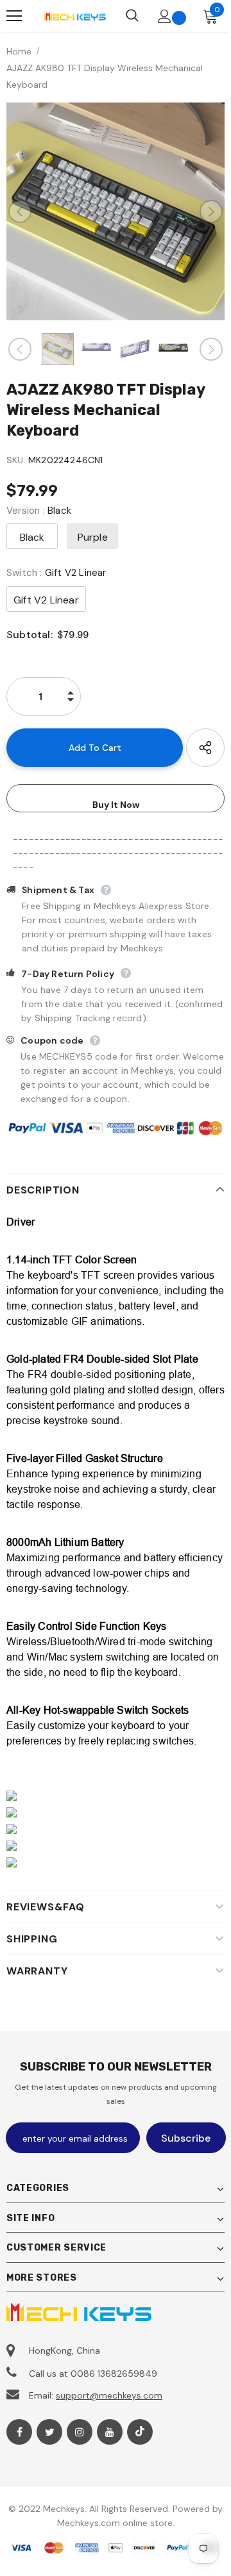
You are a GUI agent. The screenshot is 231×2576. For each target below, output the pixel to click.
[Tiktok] (140, 2432)
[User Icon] (165, 16)
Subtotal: (30, 635)
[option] (116, 211)
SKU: (16, 460)
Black (32, 537)
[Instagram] (80, 2432)
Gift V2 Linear (46, 600)
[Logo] (75, 16)
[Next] (211, 211)
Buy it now (116, 805)
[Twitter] (49, 2432)
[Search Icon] (132, 16)
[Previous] (20, 211)
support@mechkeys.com (109, 2395)
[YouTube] (110, 2432)
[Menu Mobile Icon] (14, 16)
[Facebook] (19, 2432)
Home (19, 51)
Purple (93, 537)
